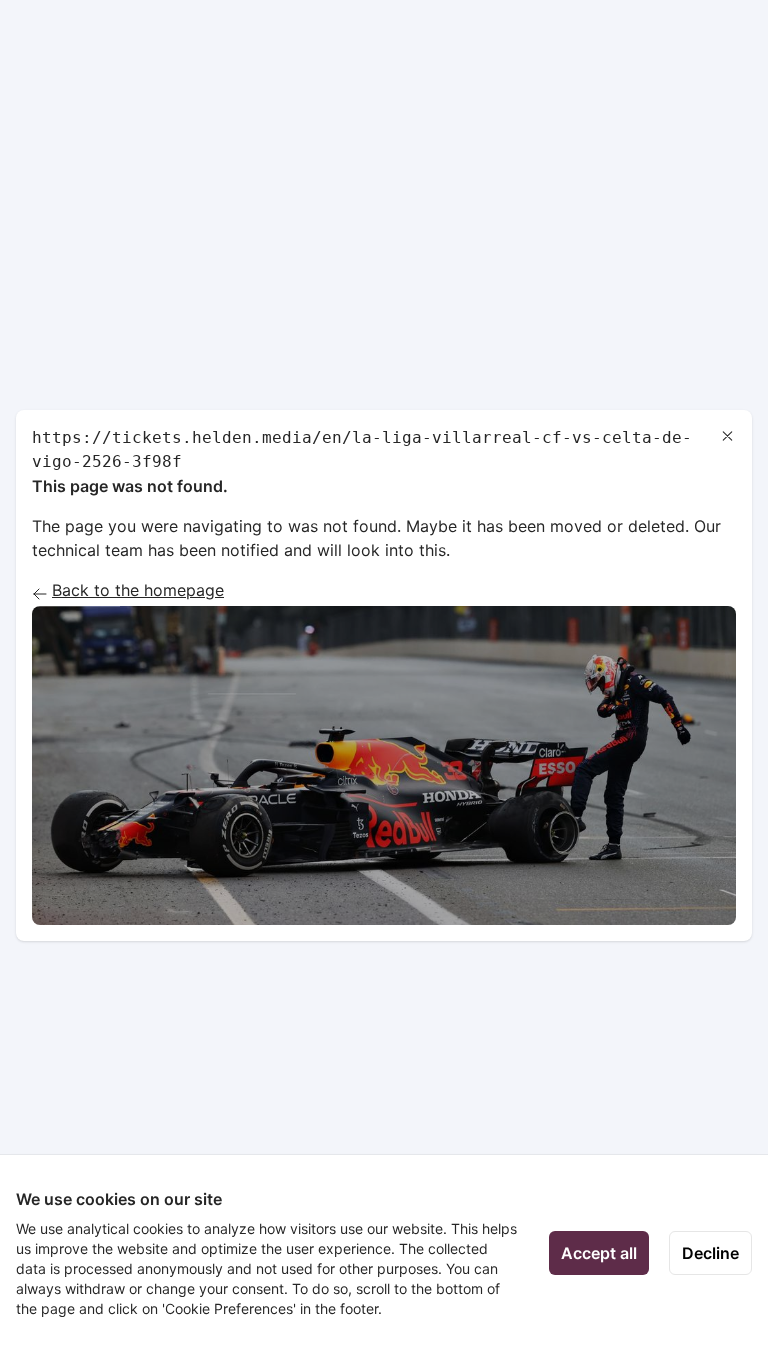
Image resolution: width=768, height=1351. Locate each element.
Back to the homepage (138, 590)
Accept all (599, 1253)
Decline (710, 1253)
